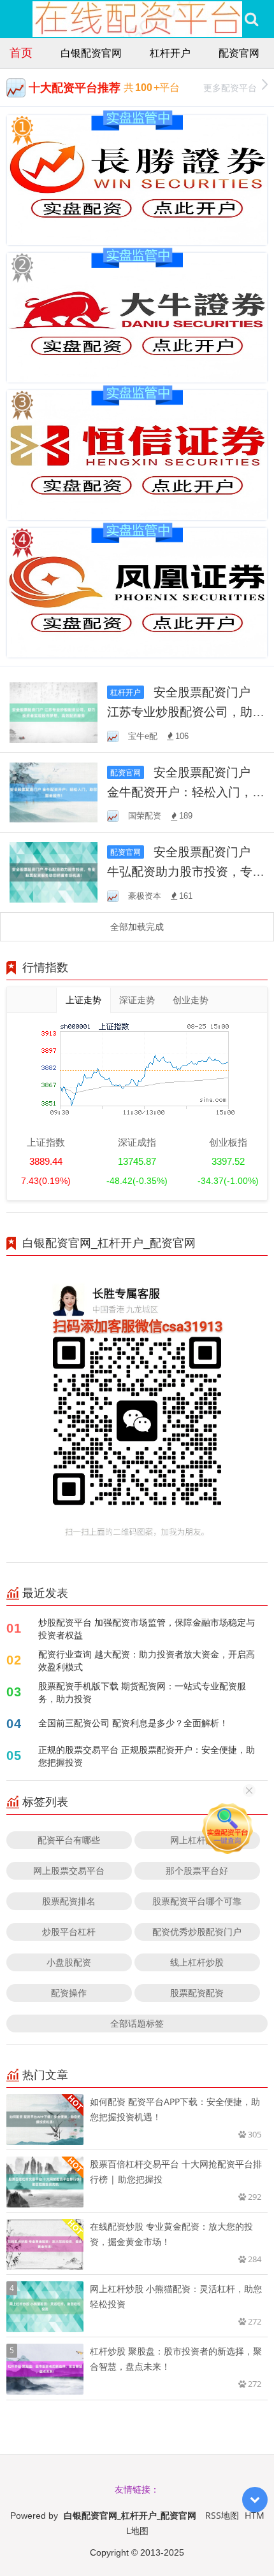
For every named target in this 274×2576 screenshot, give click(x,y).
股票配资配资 (197, 1993)
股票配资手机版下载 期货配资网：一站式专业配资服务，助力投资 (142, 1692)
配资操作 (69, 1993)
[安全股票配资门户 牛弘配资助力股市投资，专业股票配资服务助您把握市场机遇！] (54, 871)
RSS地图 (222, 2515)
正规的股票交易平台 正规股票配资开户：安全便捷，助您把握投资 (147, 1756)
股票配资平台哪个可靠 (197, 1901)
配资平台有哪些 (69, 1840)
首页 (21, 52)
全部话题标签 (137, 2023)
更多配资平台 (230, 88)
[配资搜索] (251, 19)
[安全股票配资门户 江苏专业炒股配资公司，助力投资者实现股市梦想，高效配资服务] (54, 711)
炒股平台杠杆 (69, 1932)
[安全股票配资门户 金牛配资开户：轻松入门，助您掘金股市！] (54, 792)
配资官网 (239, 53)
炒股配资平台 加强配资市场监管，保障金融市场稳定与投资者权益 (147, 1629)
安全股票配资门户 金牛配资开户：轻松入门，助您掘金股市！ (186, 792)
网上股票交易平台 (69, 1870)
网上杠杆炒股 (197, 1840)
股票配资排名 (69, 1901)
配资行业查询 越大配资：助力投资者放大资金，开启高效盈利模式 (147, 1660)
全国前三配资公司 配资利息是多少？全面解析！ (133, 1723)
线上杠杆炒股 (197, 1962)
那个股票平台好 (197, 1870)
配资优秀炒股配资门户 (197, 1932)
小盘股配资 (69, 1962)
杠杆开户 (170, 53)
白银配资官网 (91, 53)
